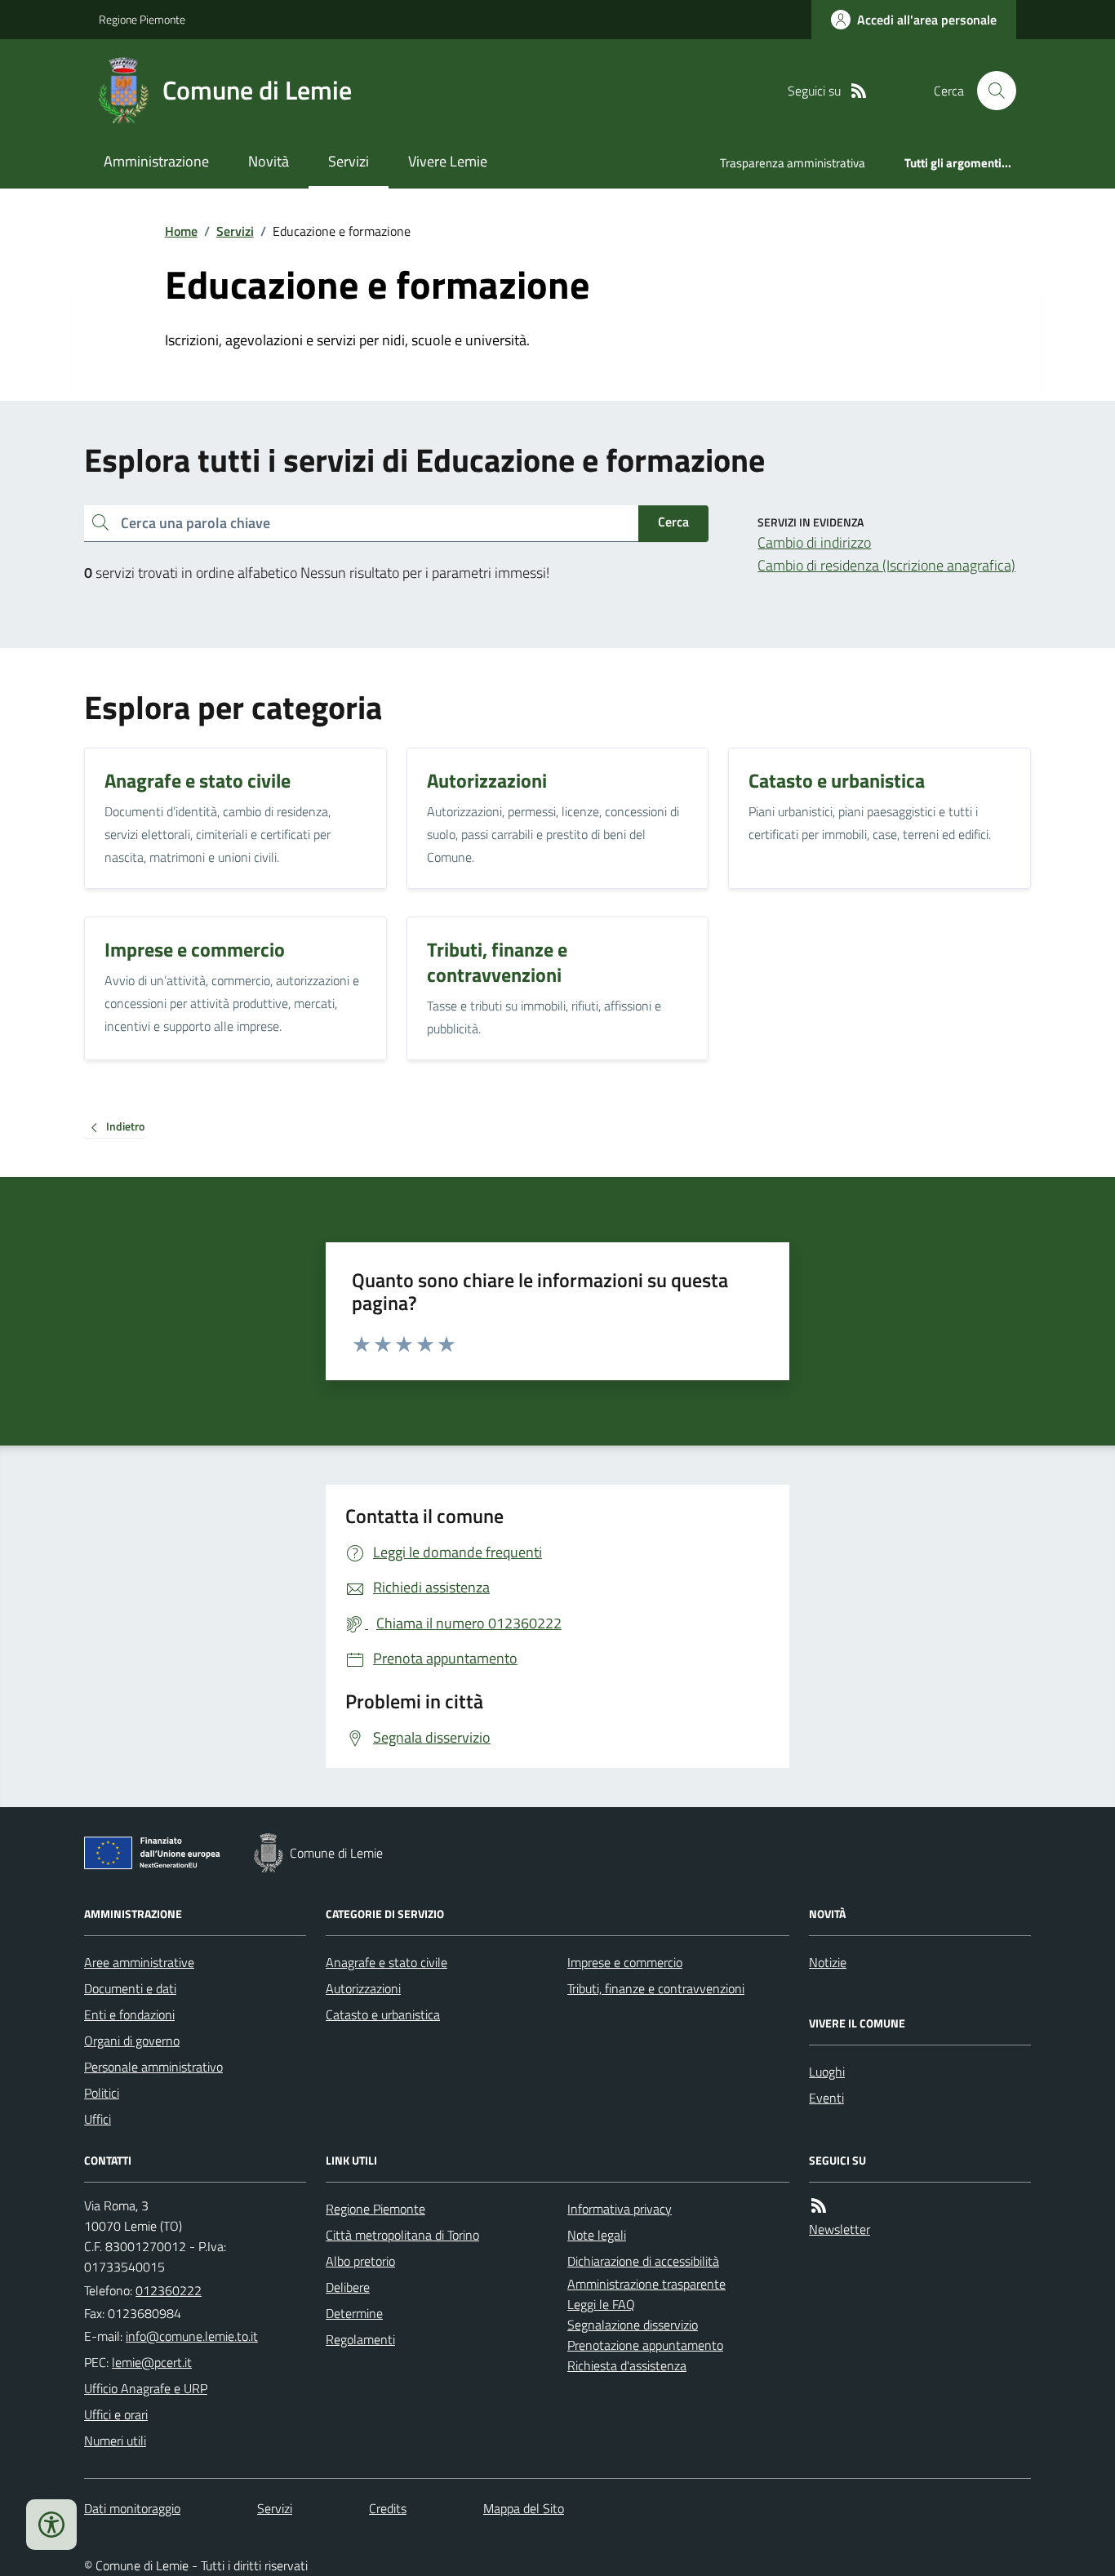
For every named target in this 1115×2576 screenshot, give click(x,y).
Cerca (673, 522)
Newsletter (840, 2229)
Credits (388, 2508)
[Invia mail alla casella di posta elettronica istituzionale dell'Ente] (192, 2336)
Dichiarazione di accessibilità (643, 2261)
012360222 (169, 2290)
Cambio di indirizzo (814, 542)
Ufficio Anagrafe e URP (146, 2388)
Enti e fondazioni (129, 2014)
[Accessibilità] (51, 2525)
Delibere (348, 2287)
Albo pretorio (360, 2261)
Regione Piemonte (142, 19)
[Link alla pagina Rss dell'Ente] (819, 2206)
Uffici (98, 2119)
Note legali (597, 2235)
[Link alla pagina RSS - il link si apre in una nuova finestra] (859, 91)
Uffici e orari (116, 2414)
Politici (102, 2093)
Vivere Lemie (448, 161)
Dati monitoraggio (132, 2508)
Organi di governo (132, 2041)
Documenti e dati (130, 1988)
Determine (354, 2313)
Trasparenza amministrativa (793, 163)
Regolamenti (360, 2339)
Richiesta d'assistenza (627, 2365)
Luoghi (827, 2072)
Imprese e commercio (625, 1962)
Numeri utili (115, 2441)
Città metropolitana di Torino (402, 2235)
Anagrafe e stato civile (386, 1962)
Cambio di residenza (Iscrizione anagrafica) (886, 565)
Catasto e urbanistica (383, 2014)
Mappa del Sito (524, 2508)
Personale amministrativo (153, 2067)
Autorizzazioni (363, 1988)
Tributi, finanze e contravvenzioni (656, 1988)
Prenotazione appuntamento (645, 2345)
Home (181, 231)
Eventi (826, 2098)
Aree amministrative (139, 1962)
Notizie (828, 1962)
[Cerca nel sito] (990, 91)
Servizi (349, 161)
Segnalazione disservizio (633, 2325)
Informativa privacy (620, 2209)
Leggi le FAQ (601, 2304)
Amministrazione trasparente (646, 2284)
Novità (269, 161)
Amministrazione (156, 161)
